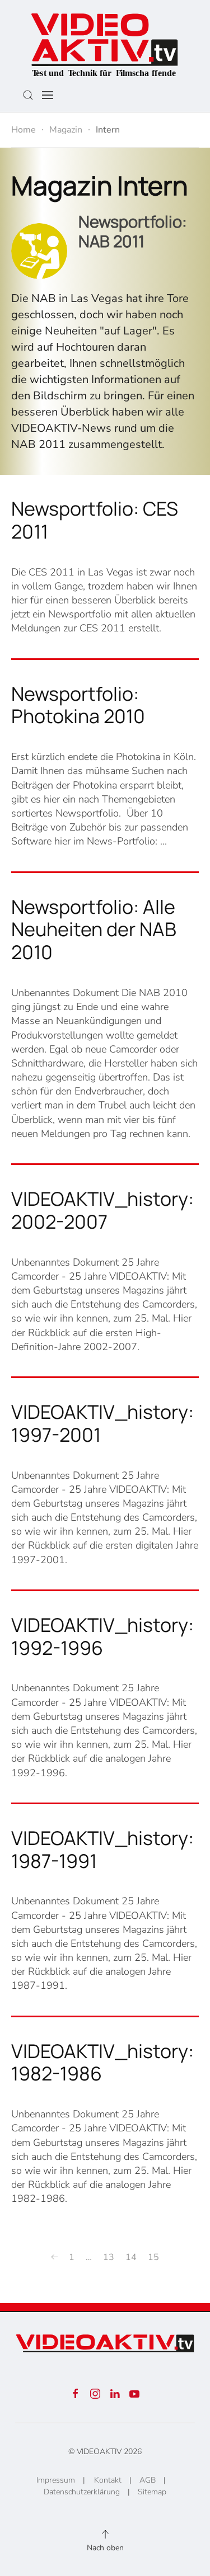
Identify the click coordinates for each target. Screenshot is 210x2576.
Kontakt (108, 2480)
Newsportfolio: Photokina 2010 (78, 705)
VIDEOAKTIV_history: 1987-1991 (102, 1849)
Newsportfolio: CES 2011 (95, 520)
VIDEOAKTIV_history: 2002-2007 (102, 1210)
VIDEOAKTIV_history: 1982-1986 (102, 2062)
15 (153, 2257)
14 (131, 2257)
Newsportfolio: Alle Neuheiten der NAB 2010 (94, 930)
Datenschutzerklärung (82, 2492)
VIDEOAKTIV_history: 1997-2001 (102, 1423)
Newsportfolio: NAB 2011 (133, 231)
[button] (28, 95)
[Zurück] (54, 2257)
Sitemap (152, 2492)
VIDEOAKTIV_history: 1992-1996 (102, 1636)
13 (109, 2257)
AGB (148, 2480)
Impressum (56, 2480)
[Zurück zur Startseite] (105, 42)
